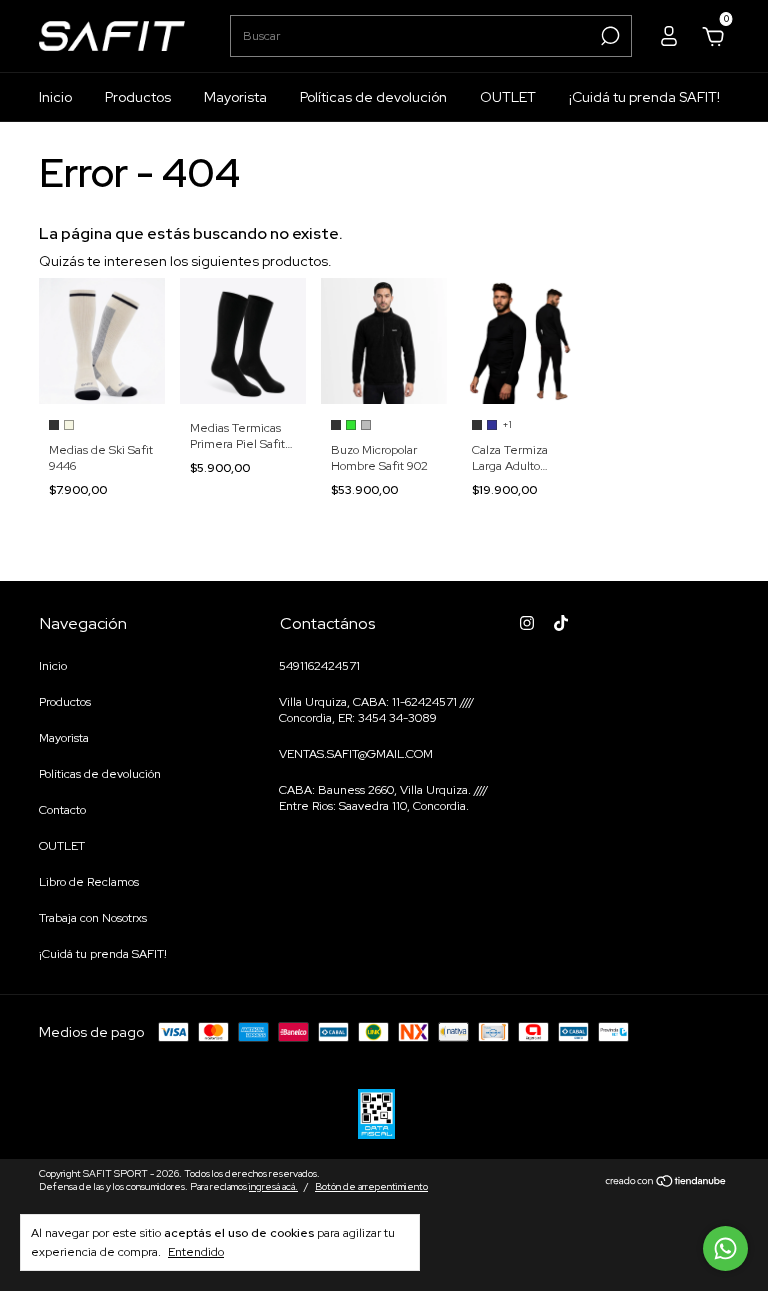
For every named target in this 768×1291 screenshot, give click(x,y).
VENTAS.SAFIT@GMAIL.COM (356, 754)
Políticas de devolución (373, 97)
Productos (138, 97)
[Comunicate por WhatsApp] (725, 1248)
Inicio (55, 97)
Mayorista (235, 97)
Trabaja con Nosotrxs (93, 918)
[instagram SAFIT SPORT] (527, 623)
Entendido (196, 1252)
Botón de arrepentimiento (371, 1186)
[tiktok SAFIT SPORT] (561, 623)
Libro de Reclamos (89, 882)
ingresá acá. (273, 1186)
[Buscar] (608, 36)
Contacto (62, 810)
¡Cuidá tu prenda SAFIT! (644, 97)
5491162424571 (319, 666)
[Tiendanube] (666, 1183)
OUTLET (508, 97)
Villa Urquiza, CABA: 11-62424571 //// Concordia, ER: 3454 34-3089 (376, 710)
